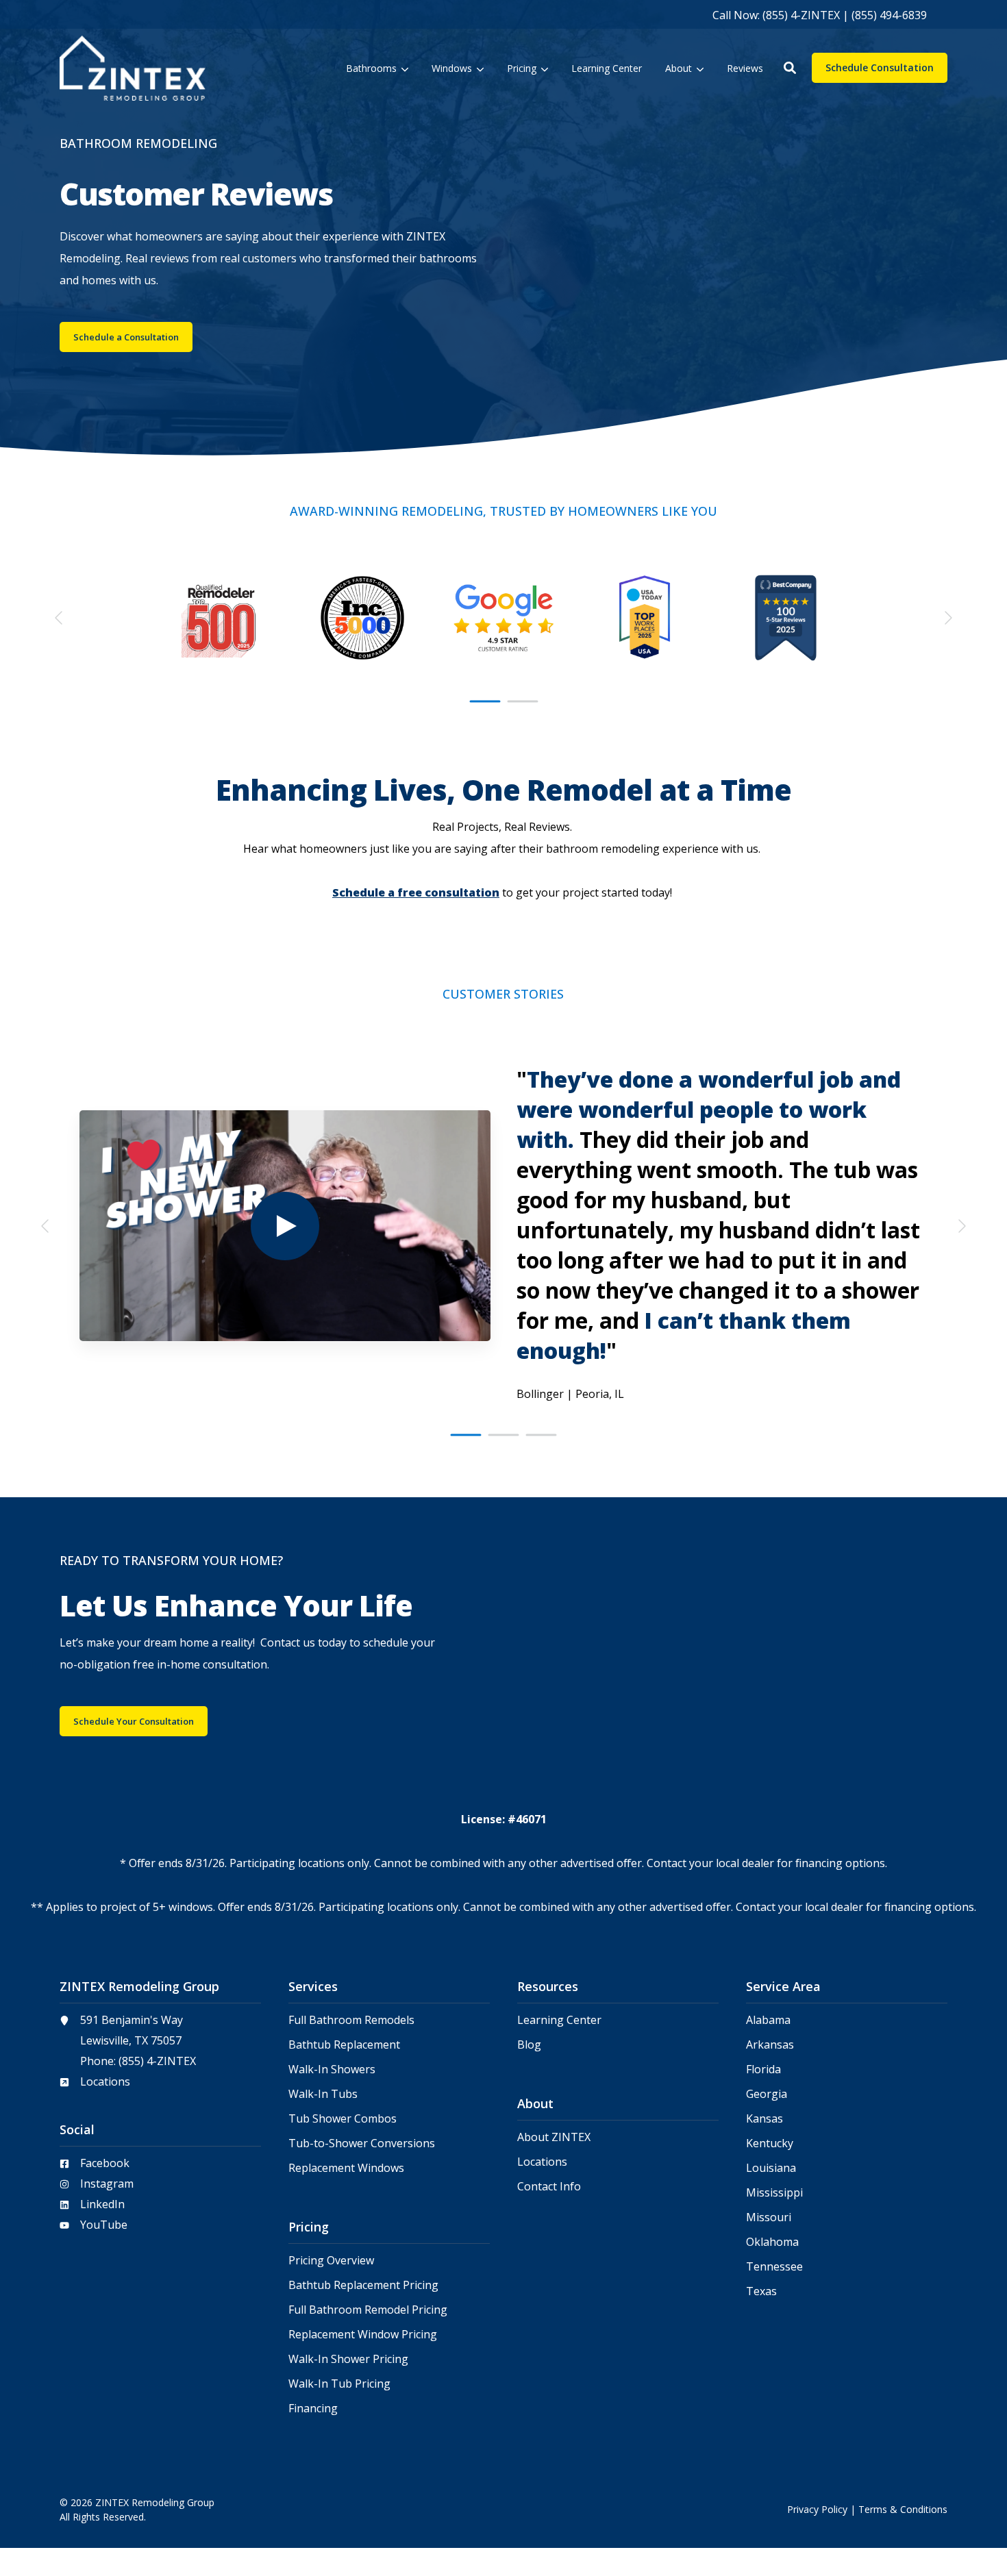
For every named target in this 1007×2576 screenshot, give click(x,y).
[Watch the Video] (285, 1226)
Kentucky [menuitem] (770, 2143)
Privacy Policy (817, 2509)
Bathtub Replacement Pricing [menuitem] (363, 2285)
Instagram (107, 2184)
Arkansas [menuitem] (770, 2045)
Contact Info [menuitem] (549, 2187)
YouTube (104, 2225)
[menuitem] (820, 14)
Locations (105, 2081)
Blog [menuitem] (529, 2045)
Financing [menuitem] (313, 2409)
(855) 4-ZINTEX (157, 2061)
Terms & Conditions (903, 2509)
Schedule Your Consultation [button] (134, 1721)
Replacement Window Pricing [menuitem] (363, 2335)
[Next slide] (947, 618)
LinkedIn (102, 2204)
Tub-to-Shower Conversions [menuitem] (362, 2143)
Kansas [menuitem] (764, 2119)
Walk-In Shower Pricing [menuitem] (348, 2359)
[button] (790, 68)
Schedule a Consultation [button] (126, 337)
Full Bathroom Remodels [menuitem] (351, 2020)
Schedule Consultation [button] (880, 67)
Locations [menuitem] (542, 2162)
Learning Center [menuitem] (559, 2020)
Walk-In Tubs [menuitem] (323, 2094)
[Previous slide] (60, 618)
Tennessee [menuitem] (774, 2267)
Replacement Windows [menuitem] (346, 2168)
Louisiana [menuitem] (771, 2168)
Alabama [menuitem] (768, 2020)
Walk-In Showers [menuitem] (332, 2069)
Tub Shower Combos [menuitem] (343, 2119)
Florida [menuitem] (763, 2069)
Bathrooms (371, 68)
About (679, 68)
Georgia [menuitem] (767, 2094)
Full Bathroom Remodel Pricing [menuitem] (368, 2310)
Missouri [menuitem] (769, 2217)
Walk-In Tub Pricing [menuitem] (339, 2384)
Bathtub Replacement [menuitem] (344, 2045)
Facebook (105, 2163)
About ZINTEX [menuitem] (554, 2137)
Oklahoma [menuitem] (772, 2242)
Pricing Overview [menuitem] (331, 2261)
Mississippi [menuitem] (774, 2193)
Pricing (522, 68)
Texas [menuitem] (761, 2291)
